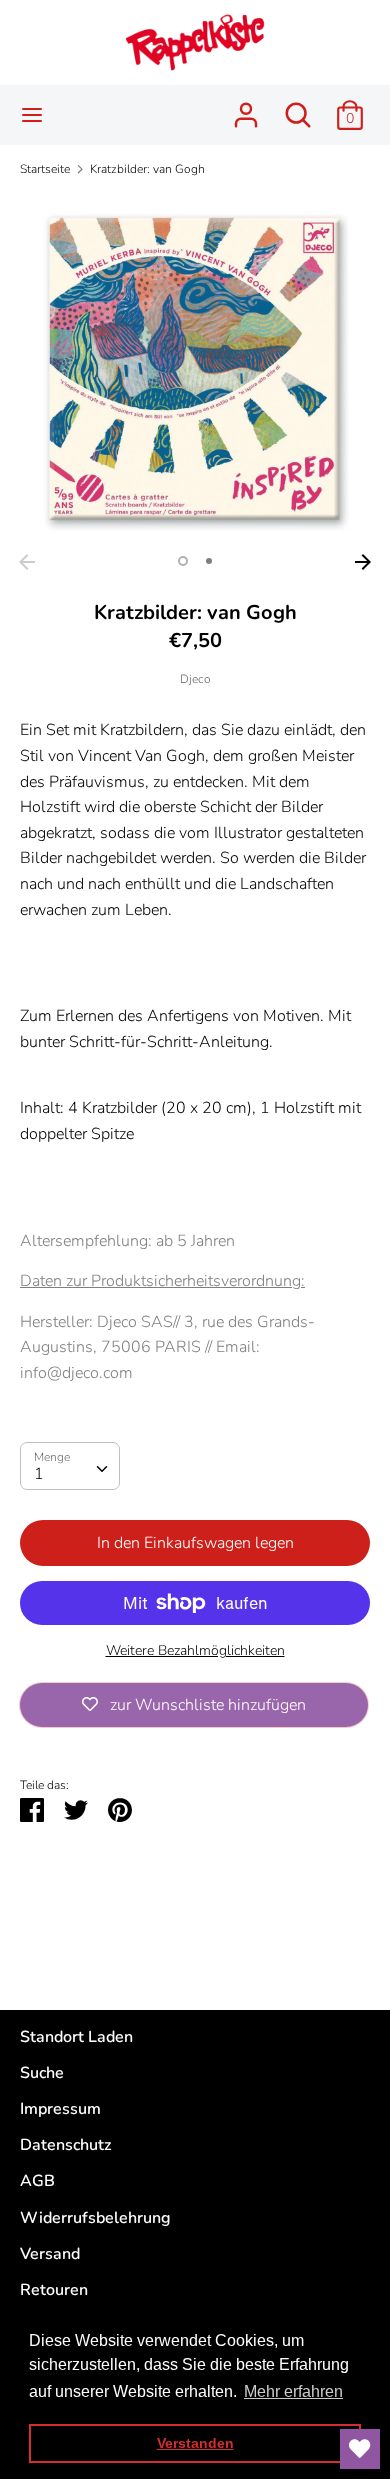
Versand (50, 2254)
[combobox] (70, 1466)
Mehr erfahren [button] (293, 2391)
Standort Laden (76, 2037)
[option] (195, 369)
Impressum (60, 2109)
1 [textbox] (39, 1474)
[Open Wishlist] (360, 2449)
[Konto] (246, 107)
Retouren (54, 2290)
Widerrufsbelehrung (95, 2218)
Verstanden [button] (195, 2443)
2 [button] (209, 561)
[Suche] (298, 107)
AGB (37, 2181)
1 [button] (183, 561)
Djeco (195, 679)
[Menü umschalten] (32, 115)
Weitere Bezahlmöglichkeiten (195, 1650)
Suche (42, 2073)
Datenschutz (65, 2145)
